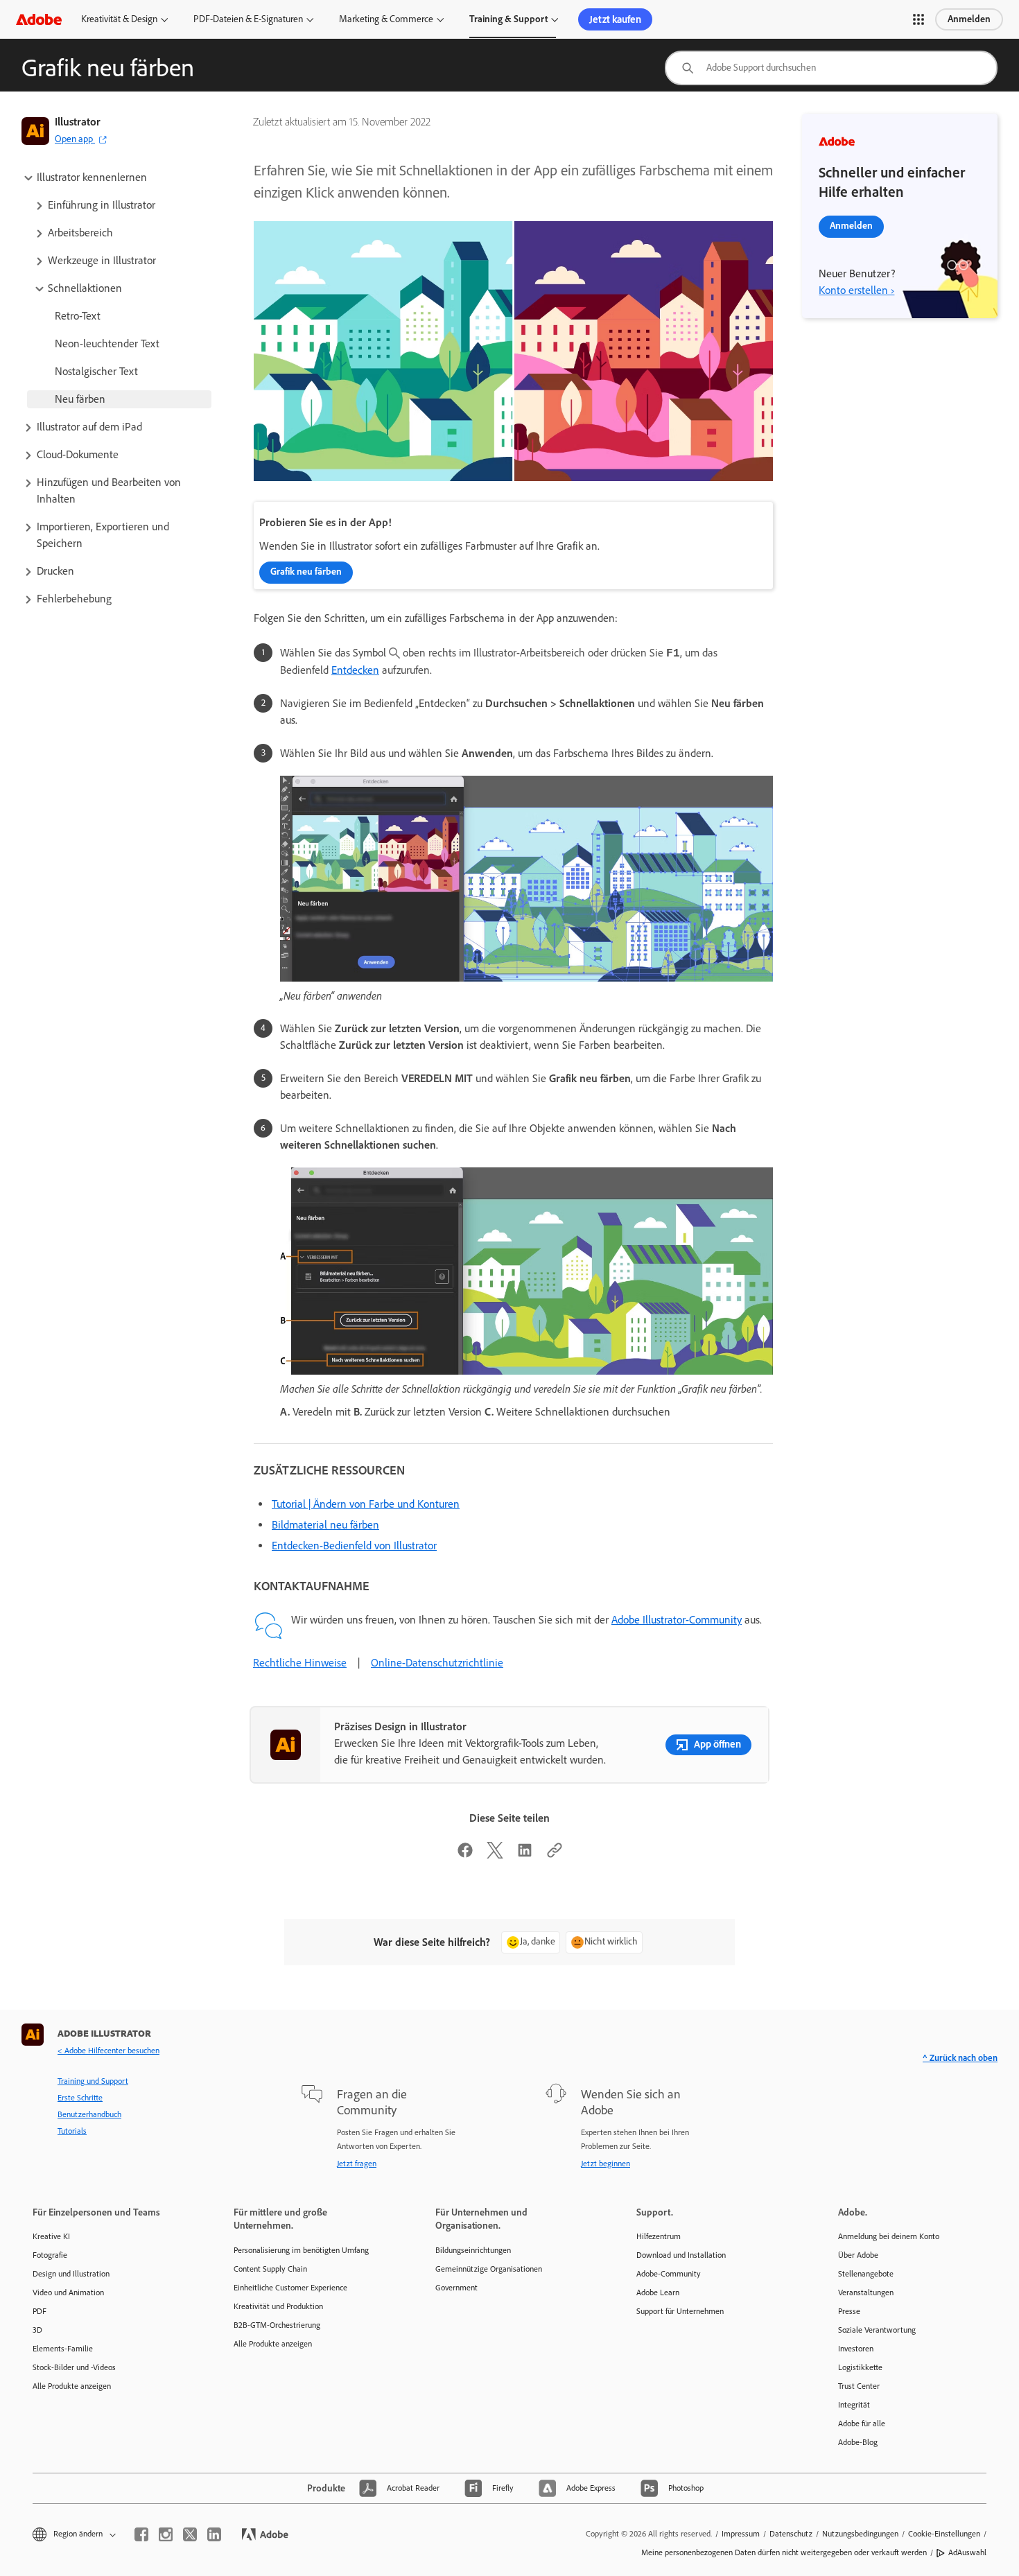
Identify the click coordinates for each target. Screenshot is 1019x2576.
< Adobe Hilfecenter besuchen (108, 2051)
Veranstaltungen (866, 2292)
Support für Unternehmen (680, 2311)
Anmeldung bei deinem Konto (889, 2236)
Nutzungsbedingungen (860, 2534)
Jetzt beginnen (606, 2164)
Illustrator (78, 122)
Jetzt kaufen (615, 19)
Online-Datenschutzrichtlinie (437, 1663)
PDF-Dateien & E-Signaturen (248, 19)
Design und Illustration (71, 2274)
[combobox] (831, 68)
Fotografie (50, 2255)
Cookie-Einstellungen (944, 2534)
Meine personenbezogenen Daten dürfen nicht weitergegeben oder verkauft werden (784, 2552)
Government (456, 2288)
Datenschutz (791, 2534)
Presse (849, 2311)
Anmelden (969, 19)
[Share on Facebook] (465, 1855)
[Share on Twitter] (495, 1855)
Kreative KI (51, 2236)
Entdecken (355, 670)
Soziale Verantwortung (877, 2330)
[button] (918, 19)
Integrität (854, 2405)
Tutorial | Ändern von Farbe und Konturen (366, 1504)
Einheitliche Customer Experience (290, 2288)
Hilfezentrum (659, 2236)
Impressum (741, 2534)
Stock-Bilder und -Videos (74, 2367)
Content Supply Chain (270, 2269)
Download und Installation (681, 2255)
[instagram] (166, 2534)
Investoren (856, 2349)
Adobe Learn (658, 2292)
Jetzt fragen (357, 2164)
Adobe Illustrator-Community (677, 1620)
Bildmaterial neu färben (325, 1525)
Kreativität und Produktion (278, 2306)
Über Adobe (858, 2255)
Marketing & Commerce (386, 19)
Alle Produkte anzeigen (72, 2386)
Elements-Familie (63, 2349)
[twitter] (190, 2534)
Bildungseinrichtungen (473, 2250)
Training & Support (508, 19)
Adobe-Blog (858, 2442)
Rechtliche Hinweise (300, 1663)
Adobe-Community (669, 2274)
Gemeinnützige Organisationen (489, 2269)
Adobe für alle (862, 2423)
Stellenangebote (866, 2274)
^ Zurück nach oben (960, 2058)
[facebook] (141, 2534)
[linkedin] (214, 2534)
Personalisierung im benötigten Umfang (301, 2250)
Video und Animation (68, 2292)
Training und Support (93, 2081)
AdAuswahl (967, 2552)
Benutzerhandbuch (89, 2114)
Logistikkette (860, 2367)
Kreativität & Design (119, 19)
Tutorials (72, 2131)
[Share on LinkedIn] (525, 1855)
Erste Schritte (80, 2098)
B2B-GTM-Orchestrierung (277, 2325)
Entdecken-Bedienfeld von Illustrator (354, 1546)
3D (37, 2330)
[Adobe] (39, 19)
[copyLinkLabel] (555, 1855)
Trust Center (859, 2386)
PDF (40, 2311)
